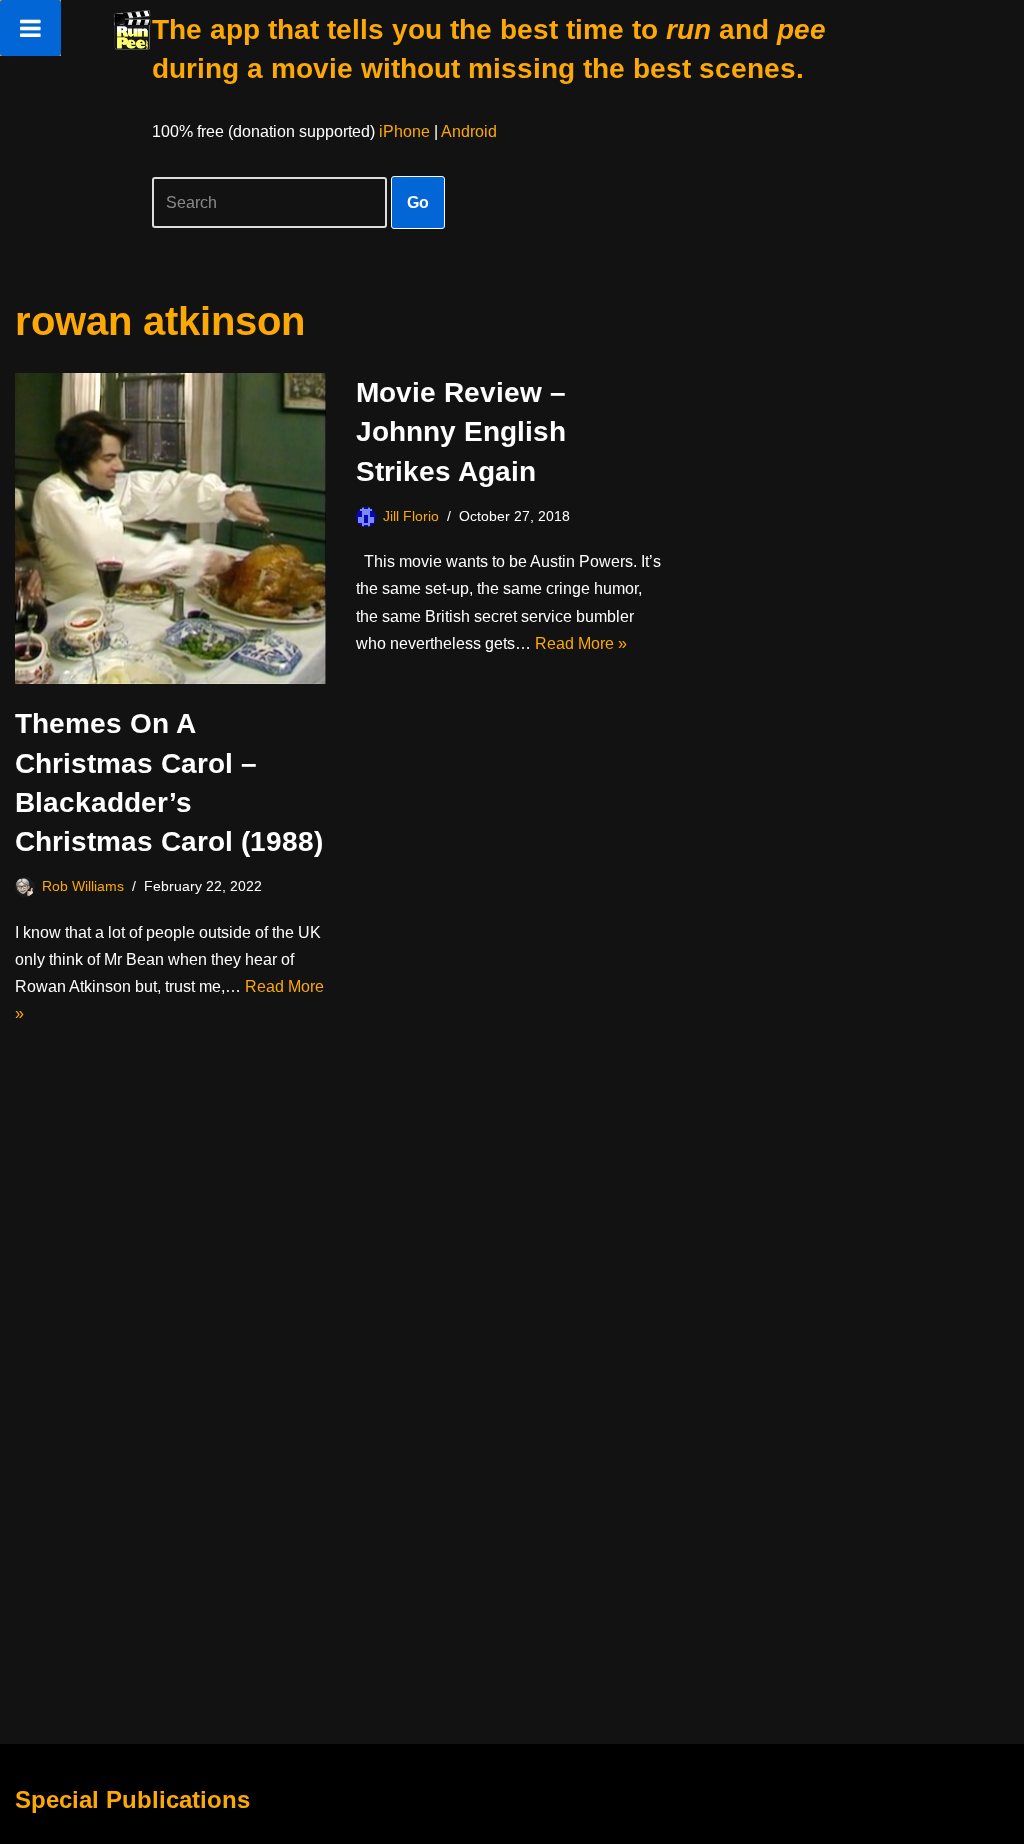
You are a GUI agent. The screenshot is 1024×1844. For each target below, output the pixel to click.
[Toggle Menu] (30, 28)
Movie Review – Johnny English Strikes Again (461, 431)
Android (469, 131)
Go (418, 202)
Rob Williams (83, 886)
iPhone (404, 131)
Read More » (581, 643)
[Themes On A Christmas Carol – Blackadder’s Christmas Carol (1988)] (170, 528)
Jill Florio (411, 516)
